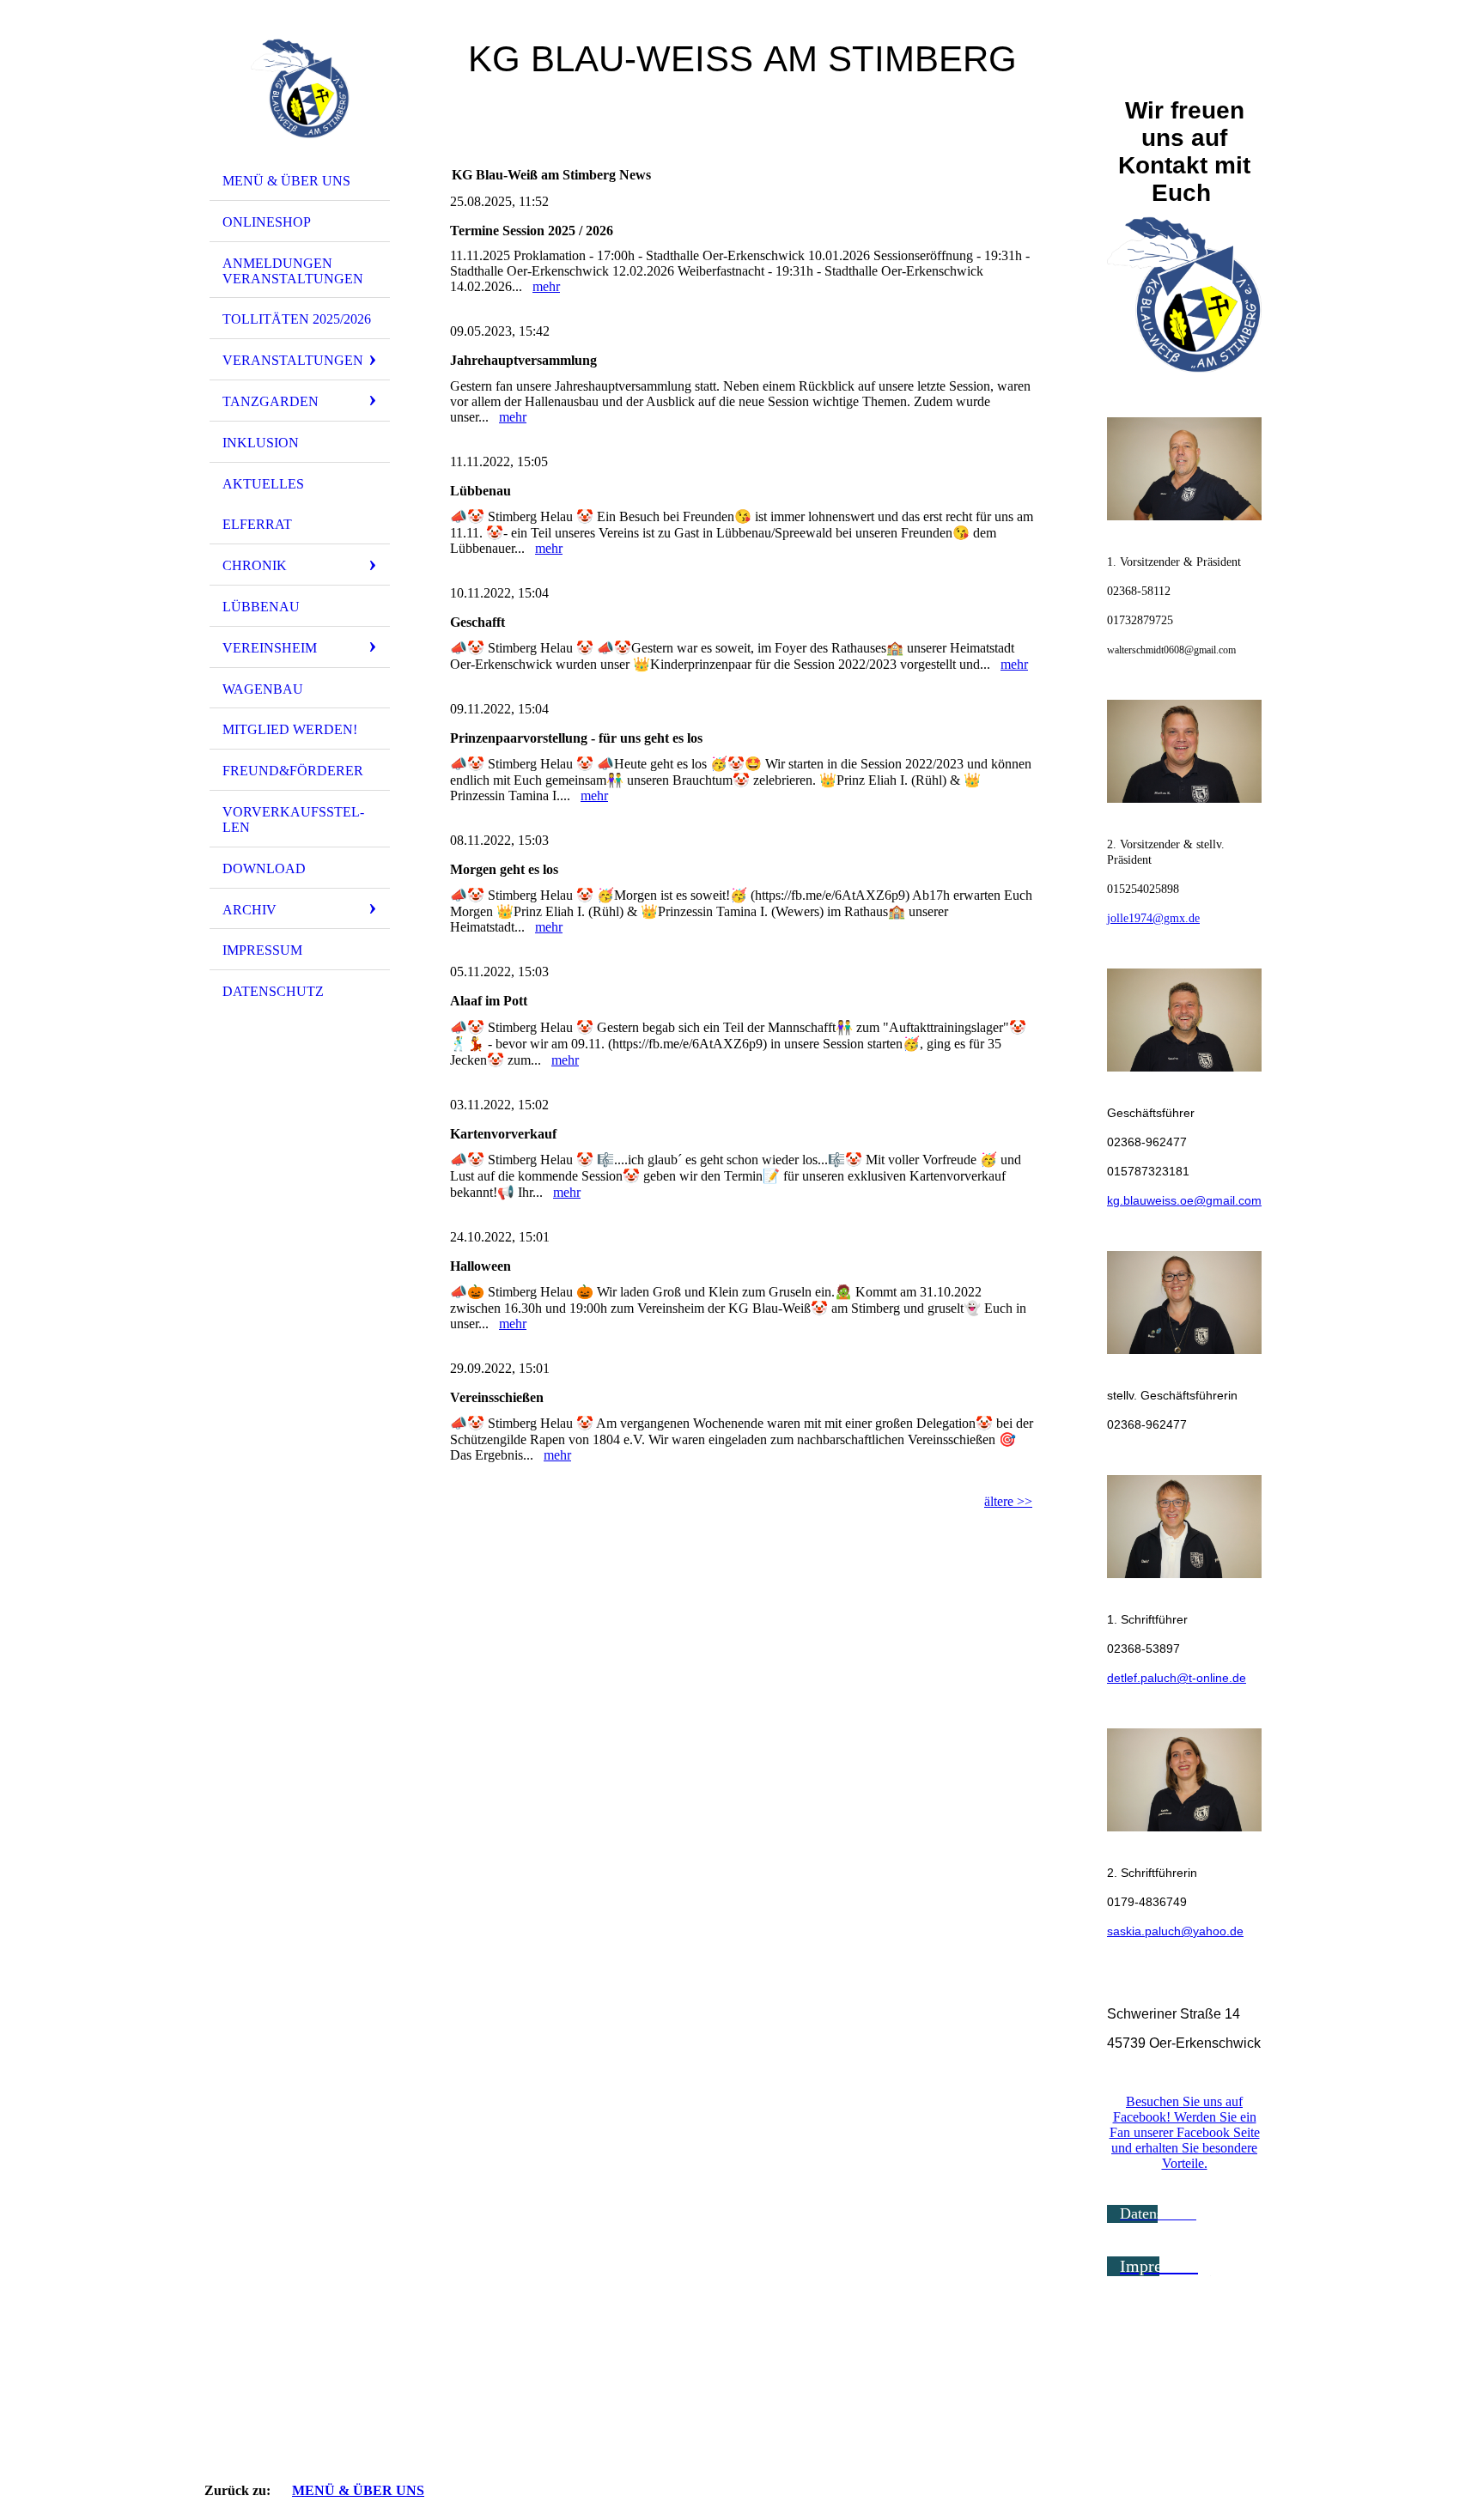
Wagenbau (263, 689)
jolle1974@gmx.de (1153, 918)
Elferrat (257, 524)
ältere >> (1008, 1501)
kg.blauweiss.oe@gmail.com (1184, 1200)
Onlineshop (267, 222)
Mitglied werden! (290, 729)
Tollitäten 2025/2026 (297, 319)
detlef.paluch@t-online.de (1177, 1678)
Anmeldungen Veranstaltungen (293, 271)
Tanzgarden (271, 401)
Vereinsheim (270, 648)
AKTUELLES (263, 484)
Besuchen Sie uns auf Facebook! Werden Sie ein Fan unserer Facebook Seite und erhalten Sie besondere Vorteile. (1185, 2132)
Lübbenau (261, 607)
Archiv (249, 910)
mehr (546, 286)
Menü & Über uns (286, 181)
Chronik (255, 565)
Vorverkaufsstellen (293, 820)
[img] (300, 88)
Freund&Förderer (293, 771)
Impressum (262, 950)
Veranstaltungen (293, 360)
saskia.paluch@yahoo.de (1175, 1931)
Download (264, 868)
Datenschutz (273, 991)
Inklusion (261, 443)
